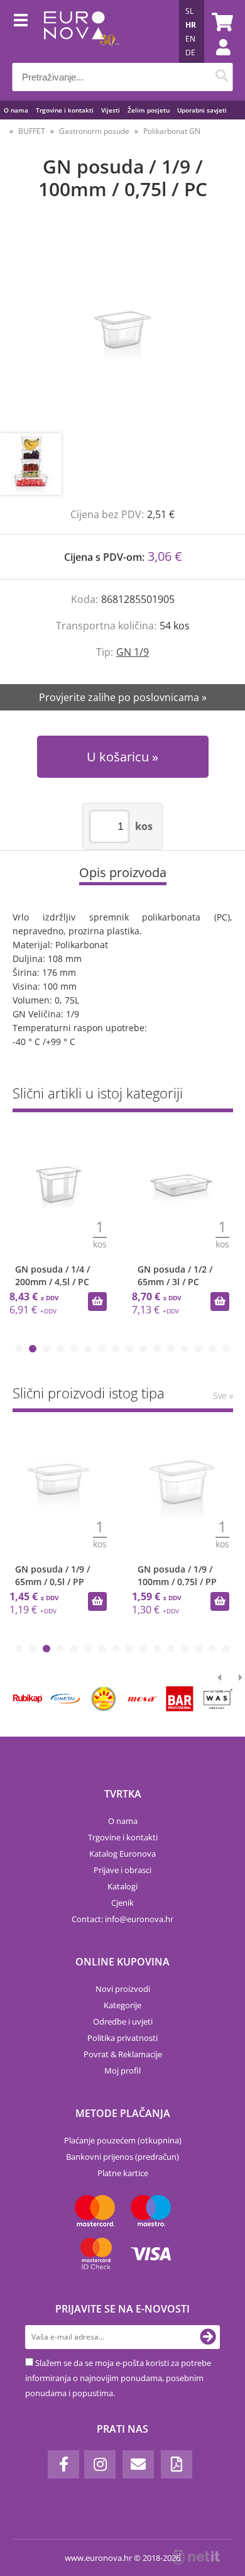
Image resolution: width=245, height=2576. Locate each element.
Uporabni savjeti (202, 110)
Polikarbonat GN (172, 131)
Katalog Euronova (122, 1854)
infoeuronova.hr (139, 1919)
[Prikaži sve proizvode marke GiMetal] (65, 1699)
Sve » (223, 1396)
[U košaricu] (97, 1302)
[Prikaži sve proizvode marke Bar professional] (180, 1699)
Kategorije (122, 2005)
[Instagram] (100, 2464)
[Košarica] (220, 22)
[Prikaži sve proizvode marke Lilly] (104, 1699)
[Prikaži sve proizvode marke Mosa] (141, 1699)
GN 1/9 (133, 652)
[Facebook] (63, 2464)
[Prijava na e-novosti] (208, 2337)
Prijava (217, 60)
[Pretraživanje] (222, 77)
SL (189, 11)
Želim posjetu (149, 110)
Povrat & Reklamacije (123, 2054)
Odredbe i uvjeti (123, 2021)
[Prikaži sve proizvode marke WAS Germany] (218, 1699)
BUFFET (32, 131)
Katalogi (122, 1886)
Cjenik (122, 1903)
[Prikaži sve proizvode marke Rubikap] (28, 1699)
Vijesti (111, 110)
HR (191, 25)
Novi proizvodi (123, 1989)
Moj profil (122, 2070)
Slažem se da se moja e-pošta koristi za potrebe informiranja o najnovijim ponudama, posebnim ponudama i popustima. (118, 2378)
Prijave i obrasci (122, 1870)
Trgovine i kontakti (65, 110)
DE (190, 53)
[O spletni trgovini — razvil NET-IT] (196, 2557)
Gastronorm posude (94, 131)
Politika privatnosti (122, 2038)
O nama (16, 110)
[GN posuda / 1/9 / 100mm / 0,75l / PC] (122, 329)
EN (190, 39)
